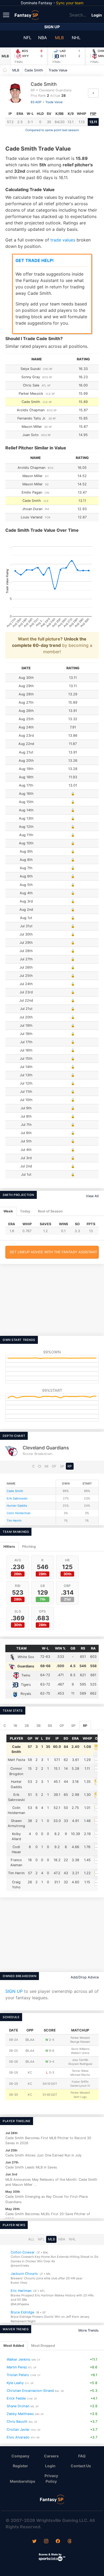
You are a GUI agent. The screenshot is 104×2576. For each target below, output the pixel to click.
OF (54, 1466)
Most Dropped (43, 2346)
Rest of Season (50, 1211)
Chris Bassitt (17, 2422)
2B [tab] (27, 1726)
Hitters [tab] (9, 1547)
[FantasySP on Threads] (70, 2542)
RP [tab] (85, 1726)
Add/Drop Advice (85, 1977)
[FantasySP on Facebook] (58, 2542)
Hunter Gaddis (17, 1506)
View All (92, 1196)
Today (25, 1211)
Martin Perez (17, 2367)
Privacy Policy (51, 2478)
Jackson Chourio (24, 2274)
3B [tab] (38, 1726)
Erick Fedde (16, 2398)
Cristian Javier (18, 2430)
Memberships (23, 2481)
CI (39, 1466)
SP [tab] (73, 1726)
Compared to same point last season (52, 130)
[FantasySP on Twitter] (34, 2542)
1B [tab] (15, 1726)
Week (8, 1211)
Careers (51, 2456)
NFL (27, 38)
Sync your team (70, 3)
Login (97, 15)
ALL (31, 2239)
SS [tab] (50, 1726)
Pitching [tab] (29, 1547)
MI (46, 1466)
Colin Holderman (19, 1513)
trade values (63, 240)
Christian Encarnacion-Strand (30, 2391)
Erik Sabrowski (17, 1498)
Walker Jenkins (19, 2359)
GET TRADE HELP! (35, 260)
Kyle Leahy (15, 2383)
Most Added (14, 2346)
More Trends (89, 2330)
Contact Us (81, 2466)
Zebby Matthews (20, 2414)
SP (62, 1466)
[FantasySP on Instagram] (46, 2542)
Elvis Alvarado (18, 2437)
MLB (59, 38)
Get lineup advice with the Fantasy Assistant (53, 1252)
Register (20, 2466)
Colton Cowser (23, 2252)
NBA (43, 38)
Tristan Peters (18, 2375)
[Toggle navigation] (7, 15)
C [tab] (5, 1726)
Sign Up (52, 27)
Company (20, 2456)
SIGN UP (14, 1991)
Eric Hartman (21, 2291)
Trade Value (58, 70)
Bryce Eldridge (22, 2312)
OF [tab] (62, 1726)
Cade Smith (34, 70)
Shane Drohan (18, 2406)
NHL (76, 38)
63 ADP (36, 102)
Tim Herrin (14, 1521)
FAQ (82, 2456)
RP (70, 1466)
